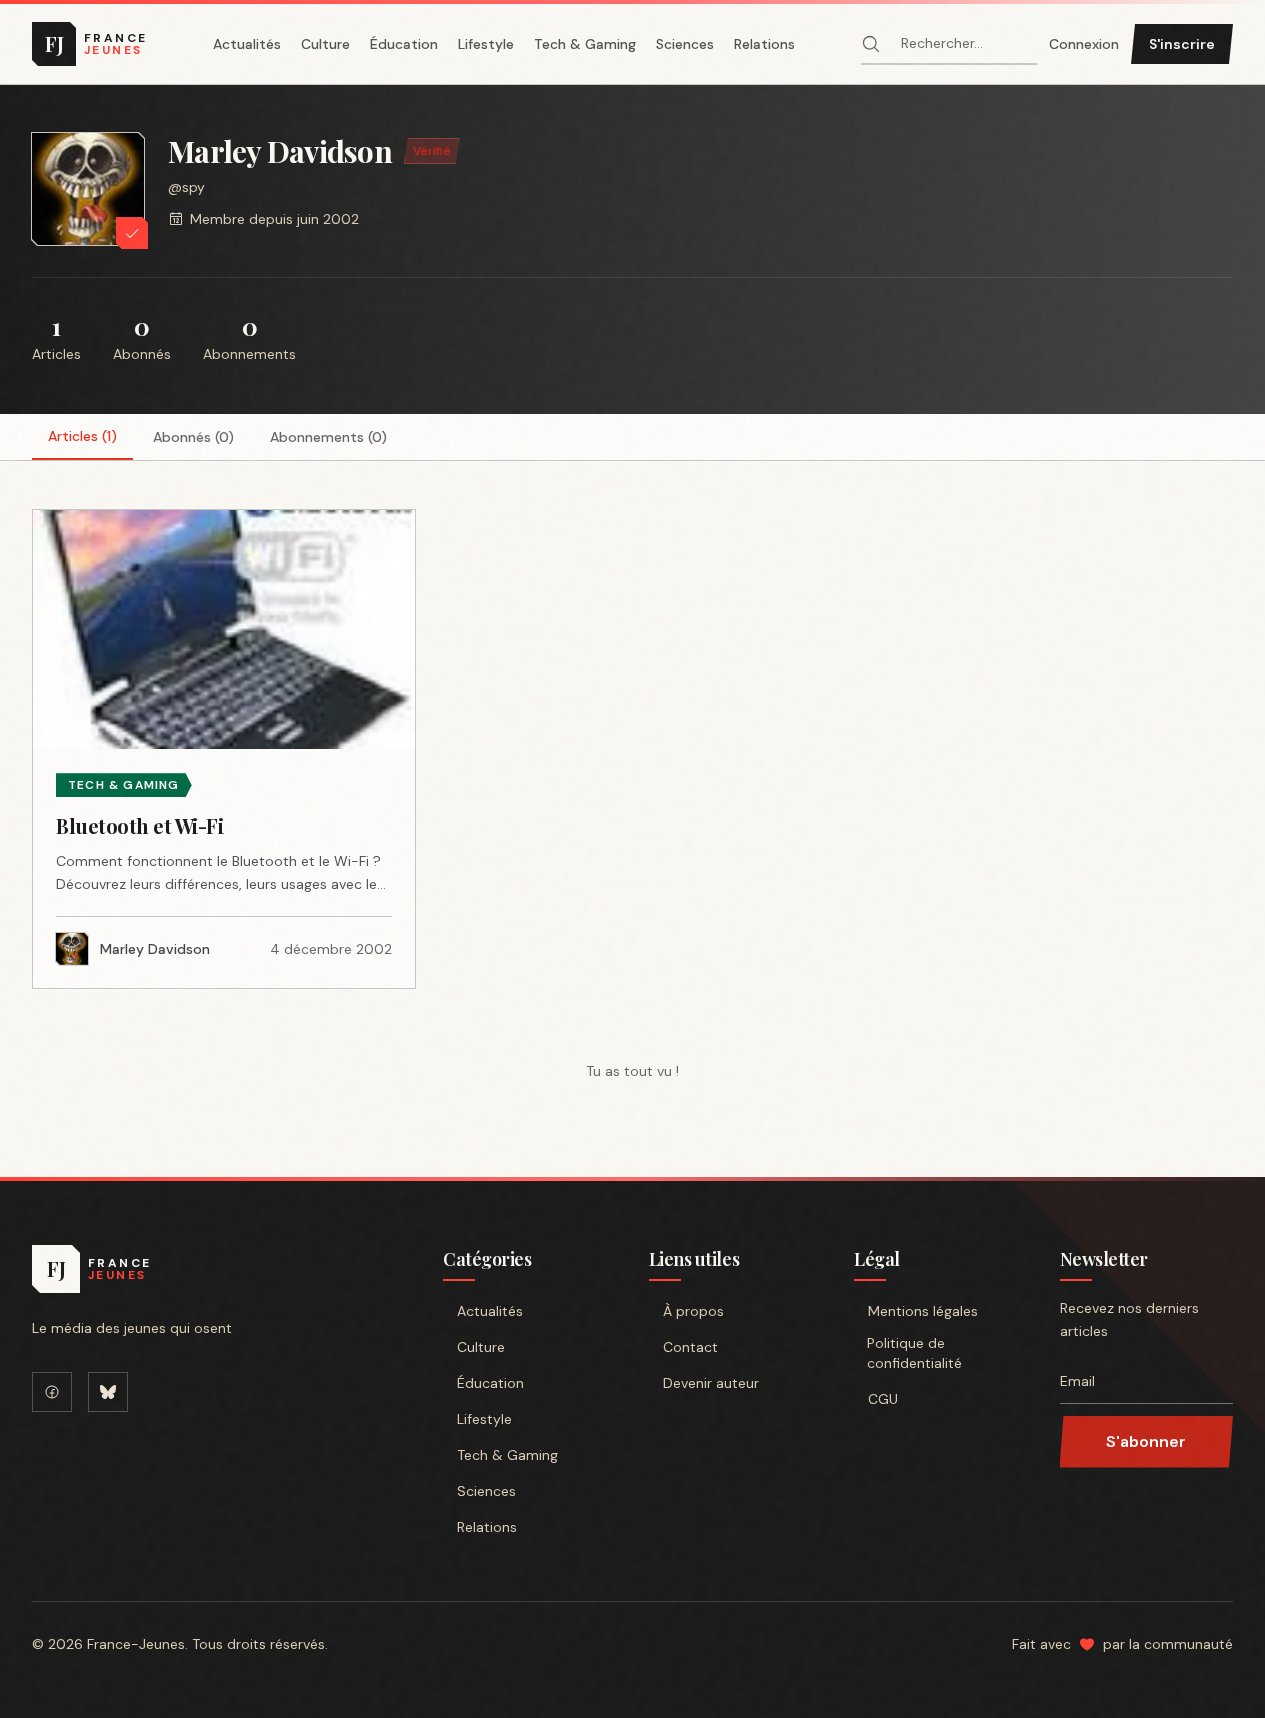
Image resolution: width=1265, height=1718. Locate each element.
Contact (690, 1347)
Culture (325, 44)
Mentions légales (923, 1311)
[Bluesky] (108, 1392)
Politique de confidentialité (914, 1353)
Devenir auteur (711, 1383)
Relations (764, 44)
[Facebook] (52, 1392)
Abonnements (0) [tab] (328, 437)
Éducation (404, 44)
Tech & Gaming (585, 44)
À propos (693, 1311)
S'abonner (1146, 1441)
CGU (883, 1399)
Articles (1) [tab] (82, 436)
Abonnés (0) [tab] (193, 437)
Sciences (685, 44)
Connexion (1084, 44)
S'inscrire (1182, 44)
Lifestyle (486, 44)
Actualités (247, 44)
